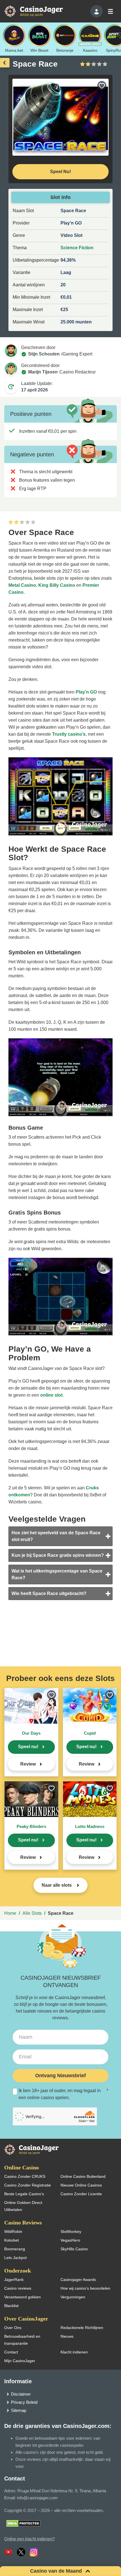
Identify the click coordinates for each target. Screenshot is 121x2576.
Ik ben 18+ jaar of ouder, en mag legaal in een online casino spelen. (63, 2094)
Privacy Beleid (24, 2402)
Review (28, 1764)
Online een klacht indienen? (29, 2539)
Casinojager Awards (78, 2280)
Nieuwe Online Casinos (81, 2185)
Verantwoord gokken (23, 2297)
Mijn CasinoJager (20, 2361)
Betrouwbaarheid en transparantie (22, 2340)
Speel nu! (28, 1747)
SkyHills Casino (74, 2249)
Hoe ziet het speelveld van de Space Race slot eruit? (56, 1536)
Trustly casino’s (69, 734)
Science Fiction (77, 248)
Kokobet (12, 2240)
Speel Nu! (60, 172)
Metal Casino (22, 585)
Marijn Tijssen (43, 372)
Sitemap (19, 2410)
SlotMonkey (71, 2231)
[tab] (60, 1536)
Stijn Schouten (44, 354)
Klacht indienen (74, 2352)
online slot (51, 1395)
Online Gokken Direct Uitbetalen (23, 2206)
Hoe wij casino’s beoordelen (85, 2288)
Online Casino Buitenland (83, 2176)
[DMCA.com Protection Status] (23, 2523)
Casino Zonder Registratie (28, 2185)
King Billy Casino (57, 585)
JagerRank (14, 2280)
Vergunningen (73, 2297)
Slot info (60, 197)
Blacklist (11, 2306)
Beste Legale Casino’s (24, 2194)
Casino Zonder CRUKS (25, 2176)
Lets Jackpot (15, 2258)
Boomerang (15, 2249)
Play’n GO (86, 692)
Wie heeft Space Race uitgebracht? (49, 1593)
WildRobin (13, 2231)
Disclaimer (21, 2394)
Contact (11, 2352)
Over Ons (13, 2328)
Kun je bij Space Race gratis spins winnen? (58, 1555)
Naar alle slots (57, 1885)
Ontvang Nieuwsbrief (60, 2076)
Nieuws (67, 2336)
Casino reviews (18, 2288)
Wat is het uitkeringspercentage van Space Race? (57, 1574)
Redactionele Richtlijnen (82, 2328)
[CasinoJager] (39, 11)
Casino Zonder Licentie (81, 2194)
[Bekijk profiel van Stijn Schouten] (11, 351)
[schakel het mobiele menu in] (110, 11)
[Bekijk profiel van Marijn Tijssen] (11, 369)
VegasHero (70, 2240)
